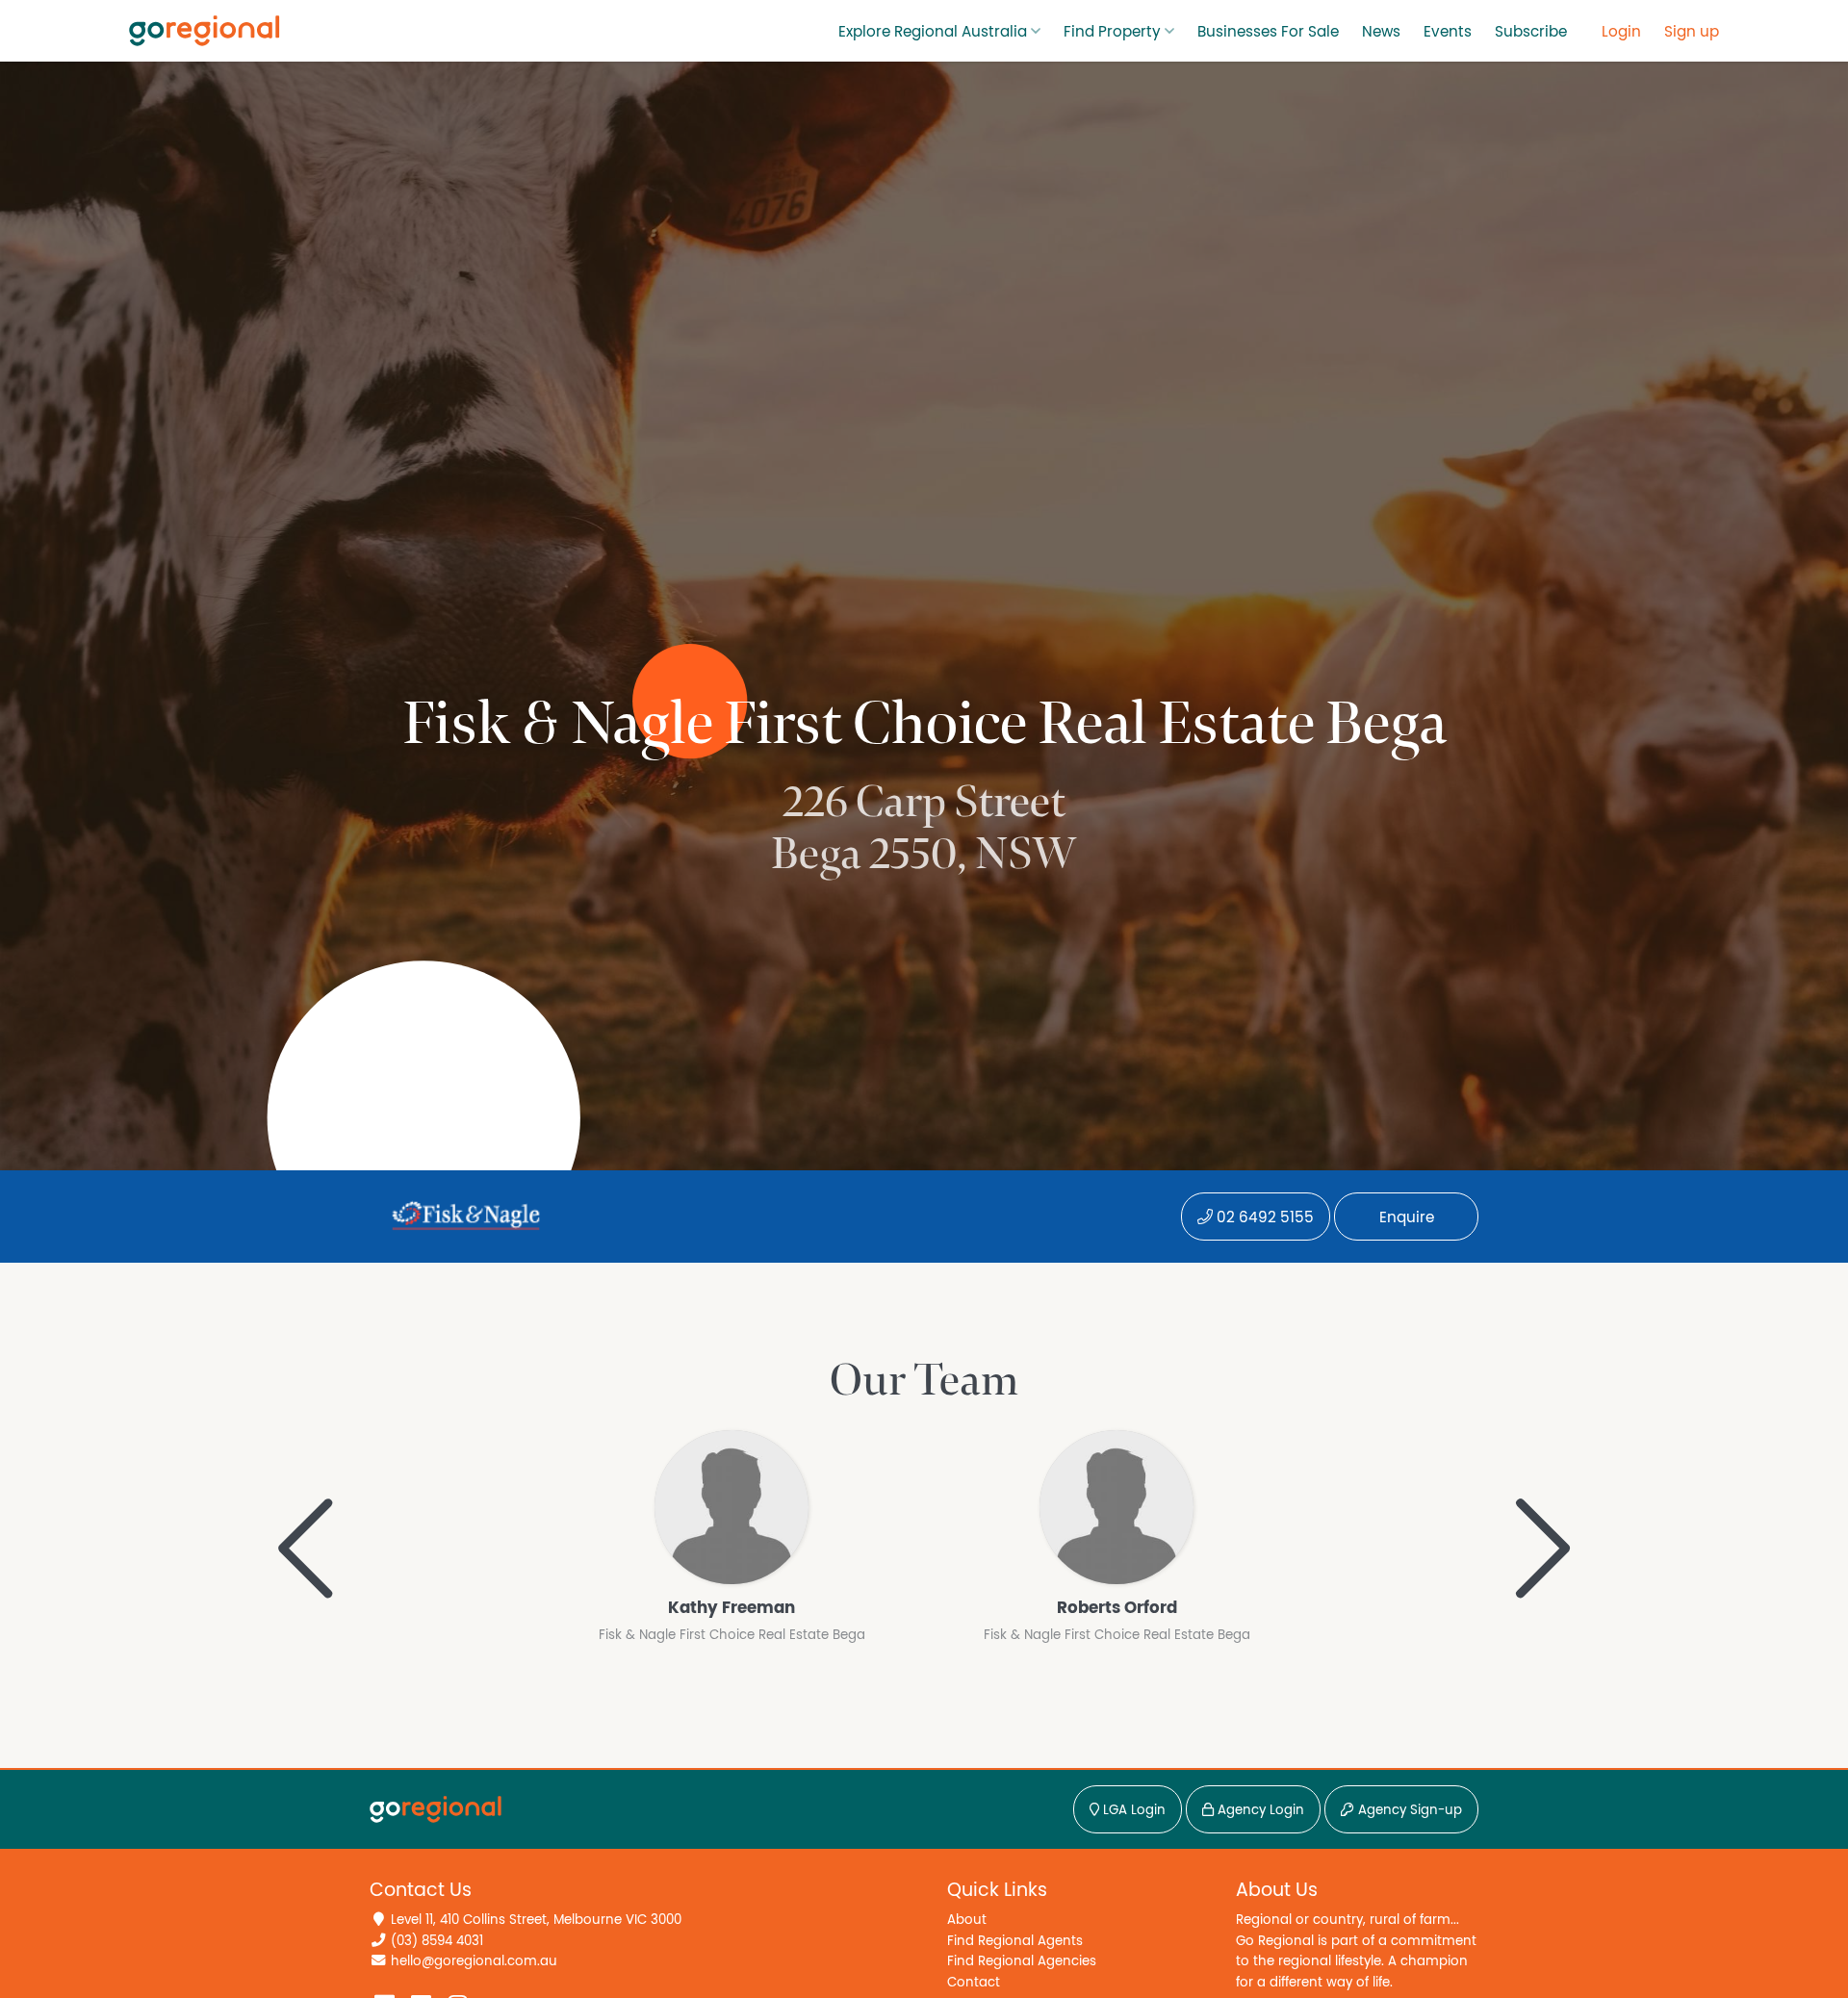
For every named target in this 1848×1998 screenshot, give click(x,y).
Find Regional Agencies (1022, 1961)
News (1381, 32)
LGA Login (1132, 1810)
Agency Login (1259, 1810)
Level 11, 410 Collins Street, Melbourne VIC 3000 (536, 1920)
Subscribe (1531, 32)
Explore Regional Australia (933, 32)
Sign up (1692, 32)
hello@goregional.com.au (474, 1961)
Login (1621, 32)
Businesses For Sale (1268, 32)
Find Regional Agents (1015, 1941)
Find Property (1112, 32)
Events (1448, 32)
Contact (974, 1982)
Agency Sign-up (1408, 1810)
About (967, 1920)
